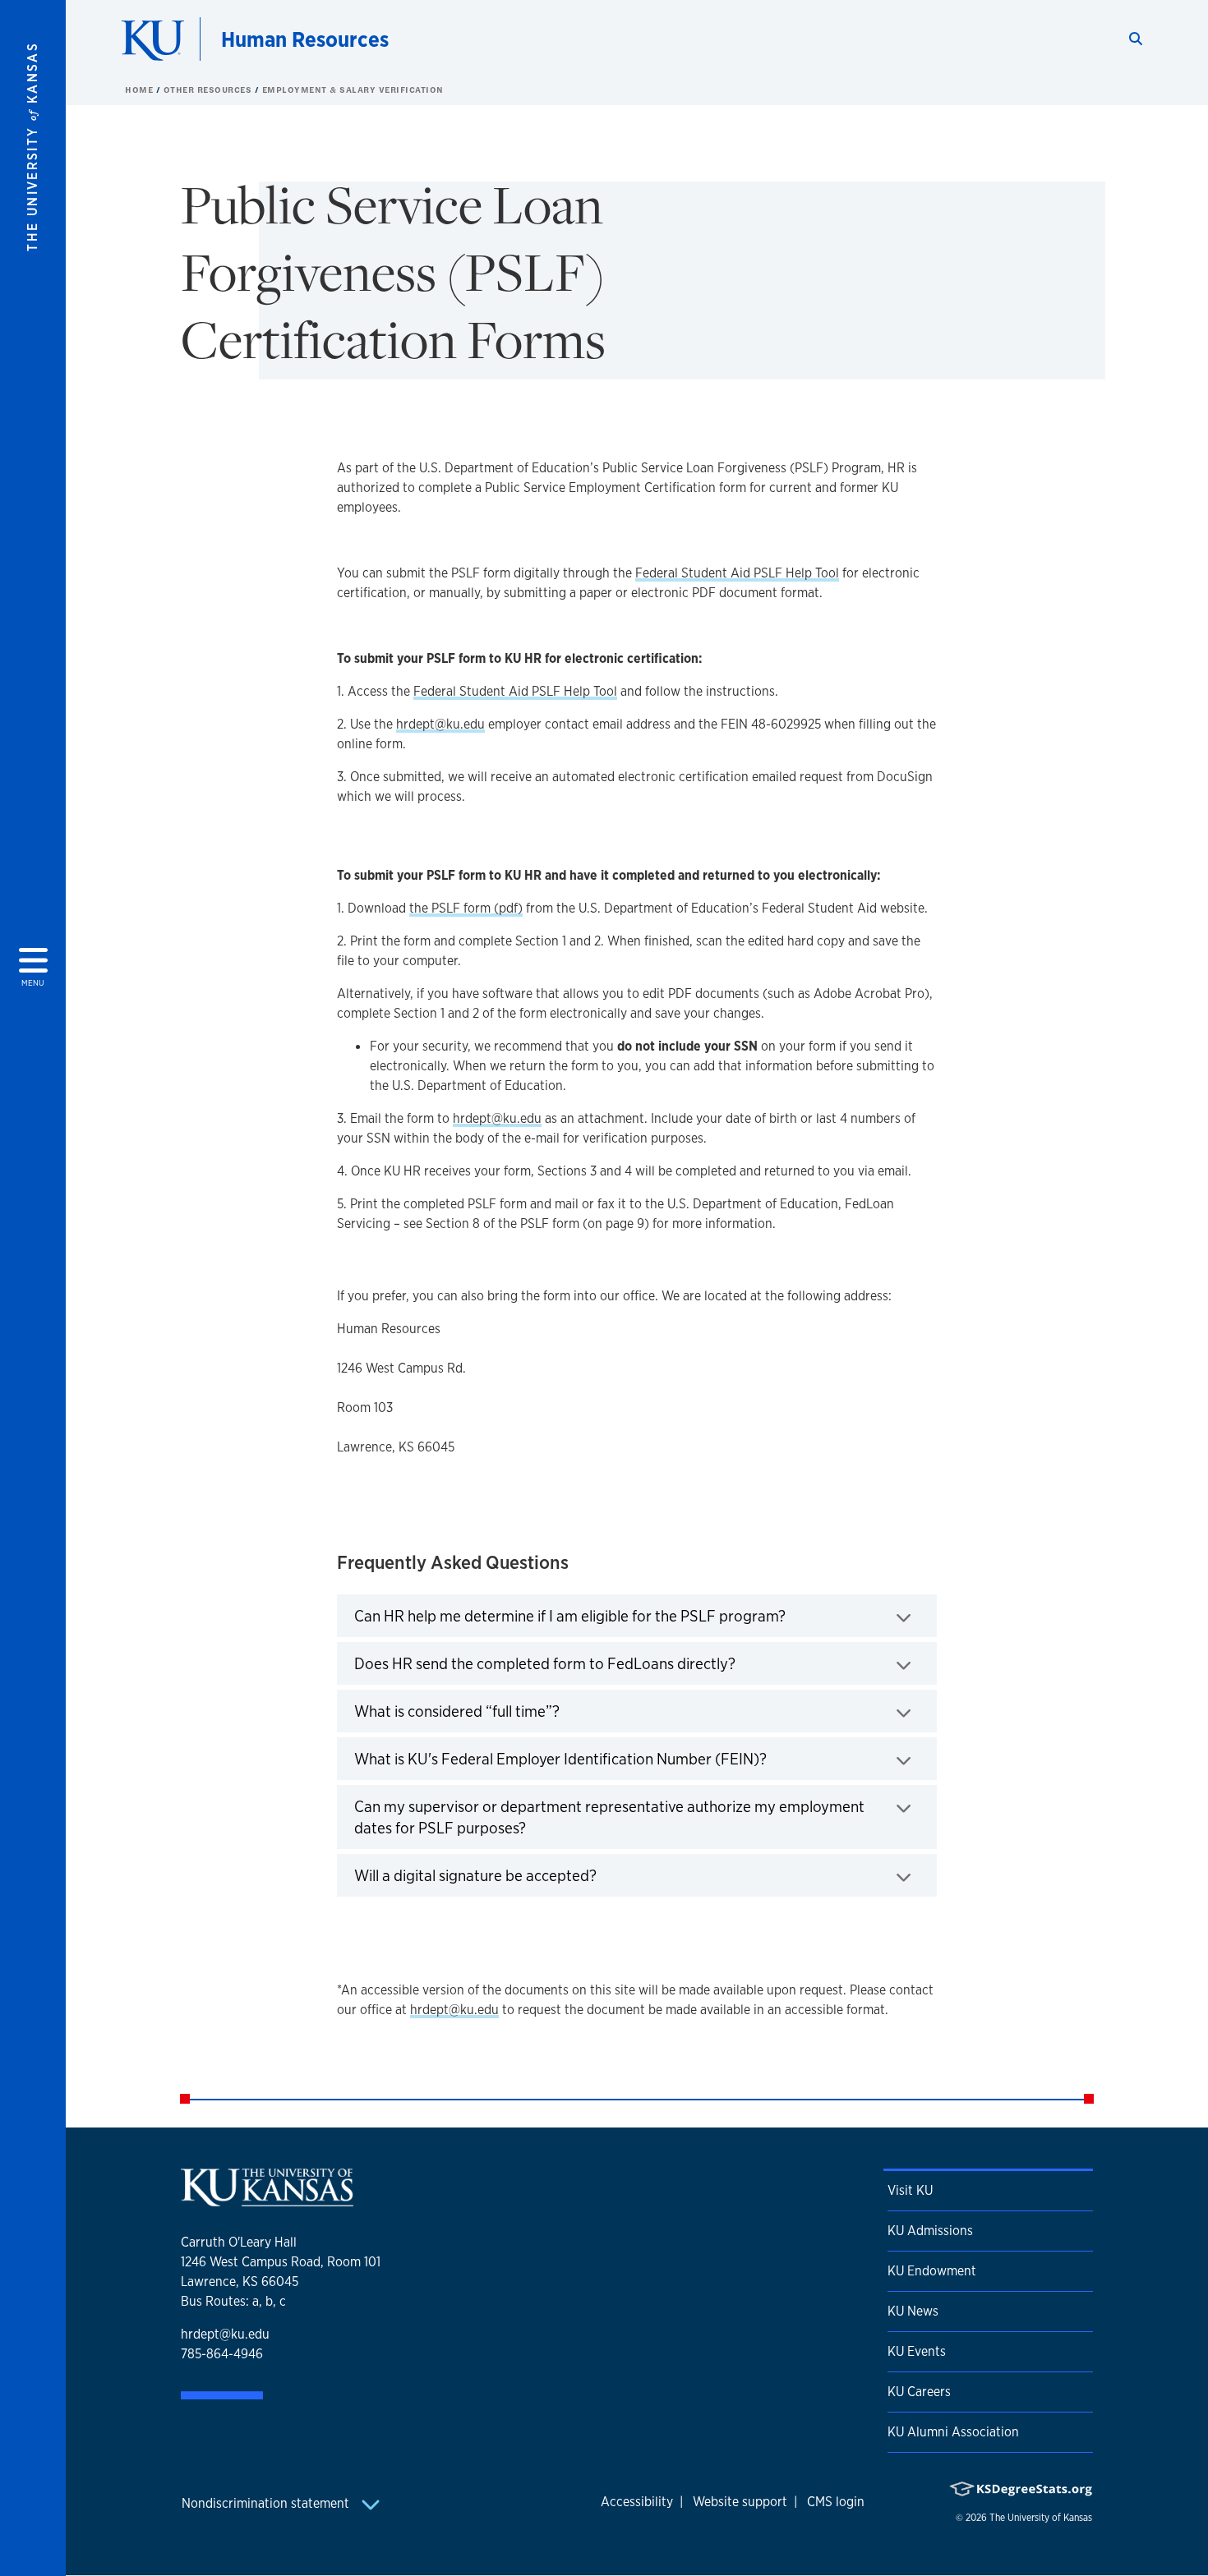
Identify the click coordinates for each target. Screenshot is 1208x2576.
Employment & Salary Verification (353, 90)
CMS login (836, 2502)
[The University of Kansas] (267, 2199)
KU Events (917, 2351)
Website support (740, 2502)
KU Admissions (930, 2231)
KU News (913, 2311)
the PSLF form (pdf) (466, 908)
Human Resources (305, 39)
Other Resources (209, 90)
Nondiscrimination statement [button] (267, 2503)
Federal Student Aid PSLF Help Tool (737, 573)
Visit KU (910, 2190)
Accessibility (637, 2502)
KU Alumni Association (953, 2432)
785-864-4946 (222, 2354)
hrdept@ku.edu (440, 724)
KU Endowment (932, 2271)
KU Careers (919, 2392)
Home (141, 90)
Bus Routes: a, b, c (233, 2301)
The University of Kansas (1041, 2518)
